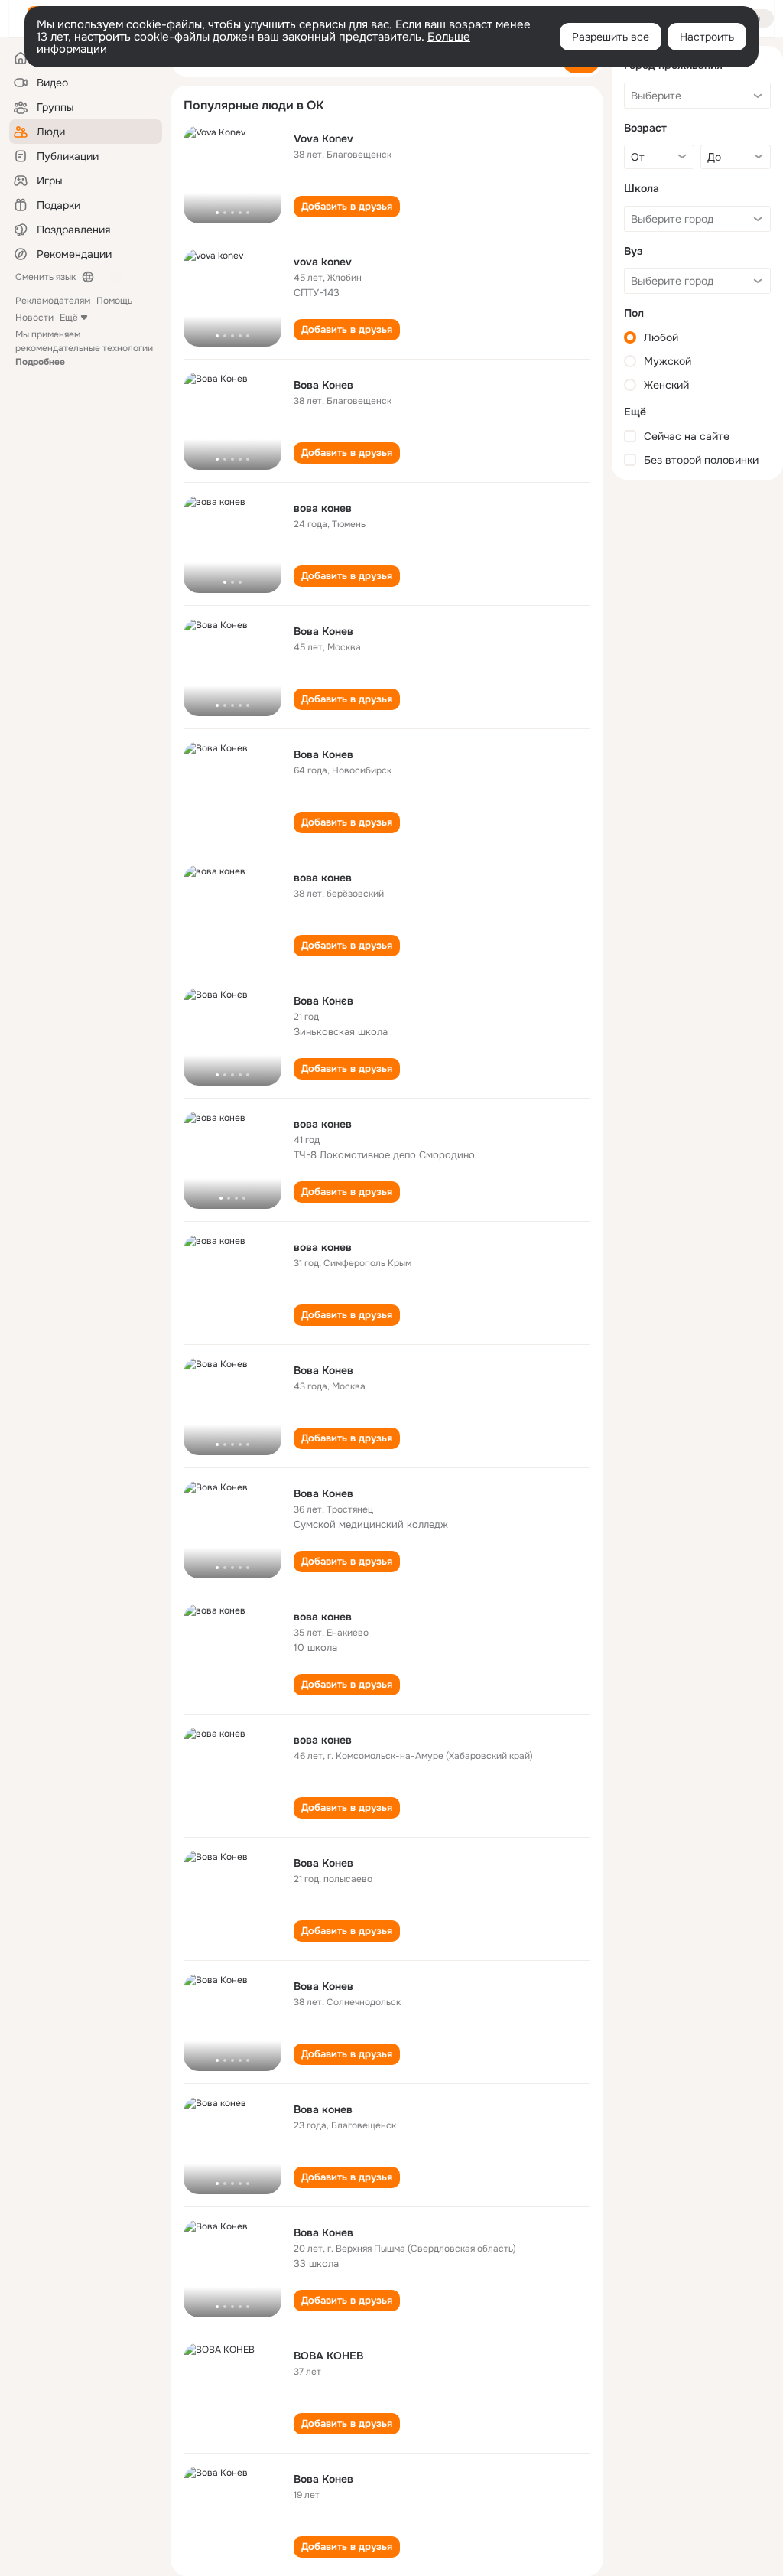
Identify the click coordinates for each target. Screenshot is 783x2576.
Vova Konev (323, 138)
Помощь (114, 301)
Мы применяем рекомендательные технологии (84, 348)
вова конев (323, 508)
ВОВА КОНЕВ (328, 2356)
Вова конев (323, 2109)
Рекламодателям (53, 301)
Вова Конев (323, 385)
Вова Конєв (323, 1001)
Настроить (707, 37)
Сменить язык (45, 277)
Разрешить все (611, 37)
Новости (34, 318)
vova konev (323, 262)
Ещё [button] (69, 318)
